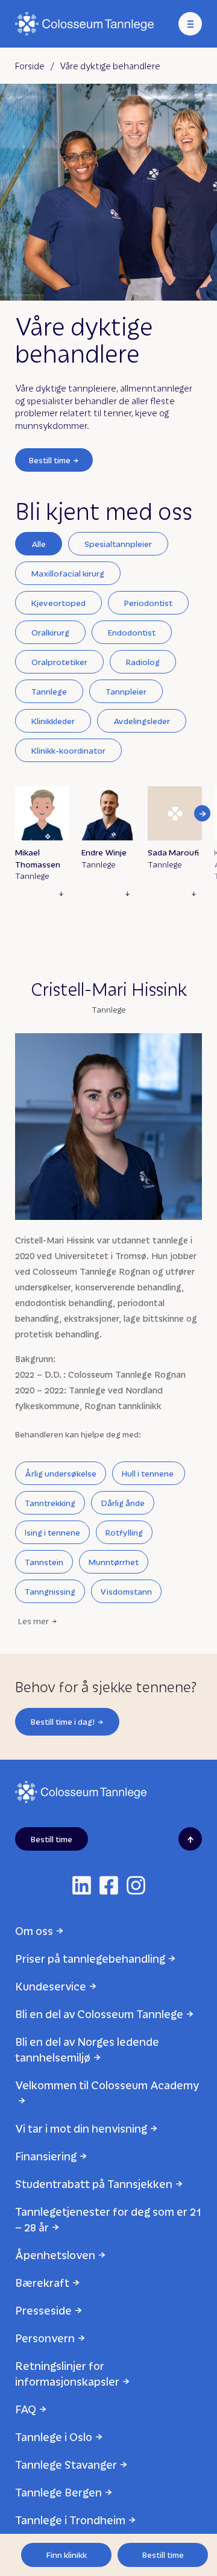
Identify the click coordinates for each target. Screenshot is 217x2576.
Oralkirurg (50, 632)
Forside (30, 66)
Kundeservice (51, 1986)
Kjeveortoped (58, 603)
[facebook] (109, 1885)
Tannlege (49, 691)
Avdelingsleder (142, 721)
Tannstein (44, 1562)
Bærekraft (42, 2282)
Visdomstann (126, 1591)
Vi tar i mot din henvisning (81, 2128)
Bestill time (50, 460)
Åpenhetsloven (55, 2255)
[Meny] (190, 24)
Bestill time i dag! (63, 1721)
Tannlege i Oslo (54, 2437)
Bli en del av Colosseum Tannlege (99, 2014)
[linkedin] (82, 1885)
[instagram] (136, 1885)
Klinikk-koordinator (68, 750)
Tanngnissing (50, 1591)
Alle (39, 544)
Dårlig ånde (123, 1503)
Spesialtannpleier (118, 544)
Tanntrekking (50, 1503)
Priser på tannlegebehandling (90, 1958)
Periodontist (148, 603)
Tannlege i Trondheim (70, 2520)
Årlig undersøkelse (61, 1473)
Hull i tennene (149, 1473)
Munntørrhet (114, 1562)
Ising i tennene (52, 1532)
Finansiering (46, 2156)
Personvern (45, 2338)
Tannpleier (126, 691)
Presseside (43, 2310)
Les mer (33, 1621)
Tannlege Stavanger (66, 2464)
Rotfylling (124, 1532)
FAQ (26, 2409)
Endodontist (132, 632)
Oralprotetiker (59, 662)
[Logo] (84, 24)
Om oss (34, 1930)
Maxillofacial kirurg (68, 573)
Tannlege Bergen (58, 2492)
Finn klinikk (67, 2555)
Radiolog (143, 662)
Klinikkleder (53, 721)
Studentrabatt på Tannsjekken (94, 2184)
